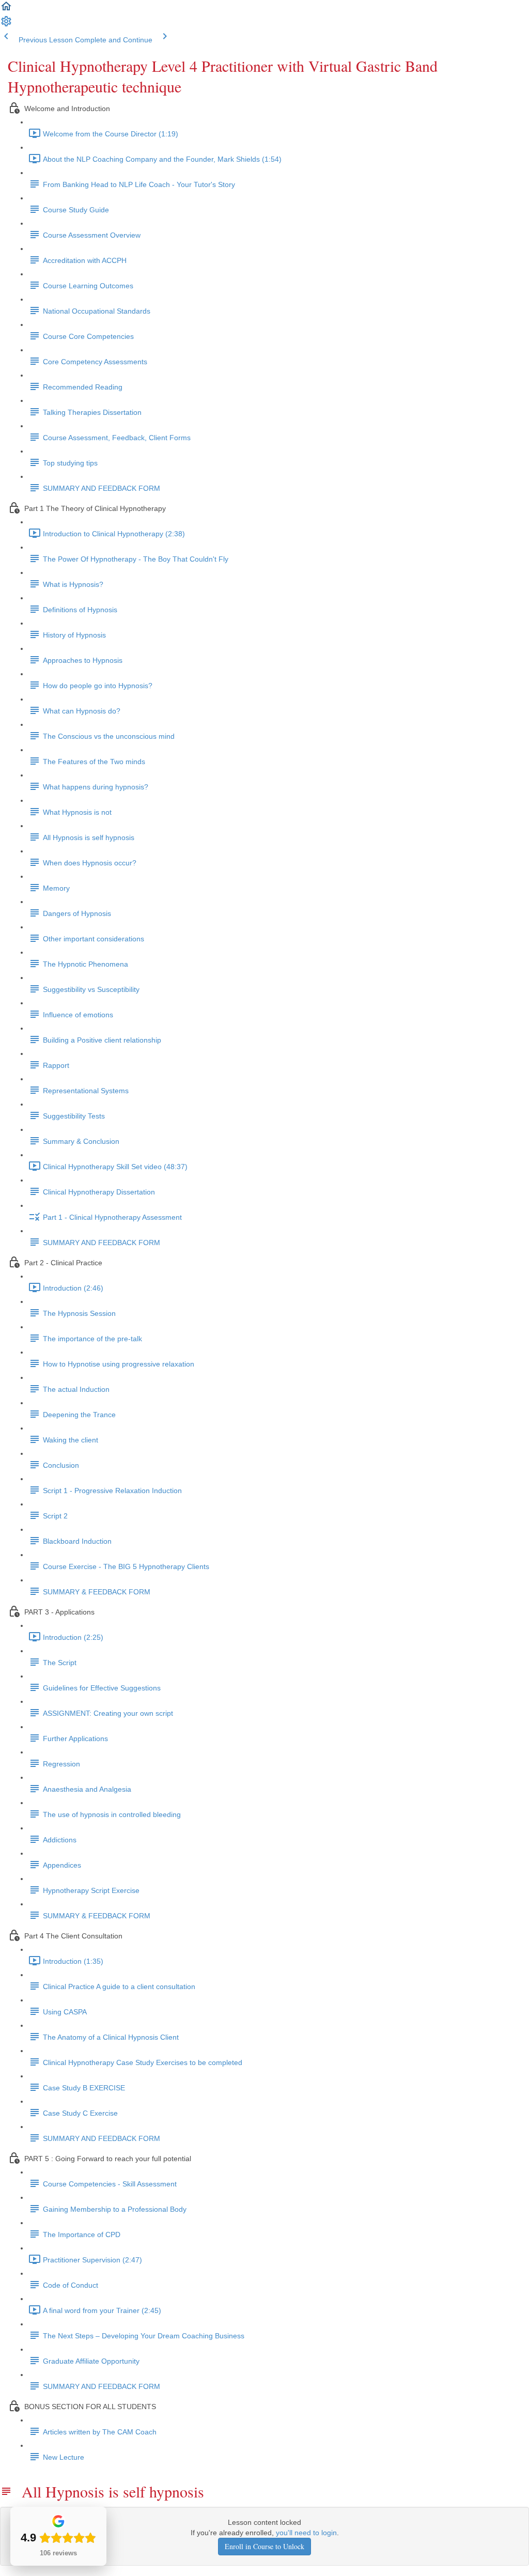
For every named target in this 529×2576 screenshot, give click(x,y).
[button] (6, 10)
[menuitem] (6, 25)
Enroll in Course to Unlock (264, 2546)
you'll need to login (306, 2533)
